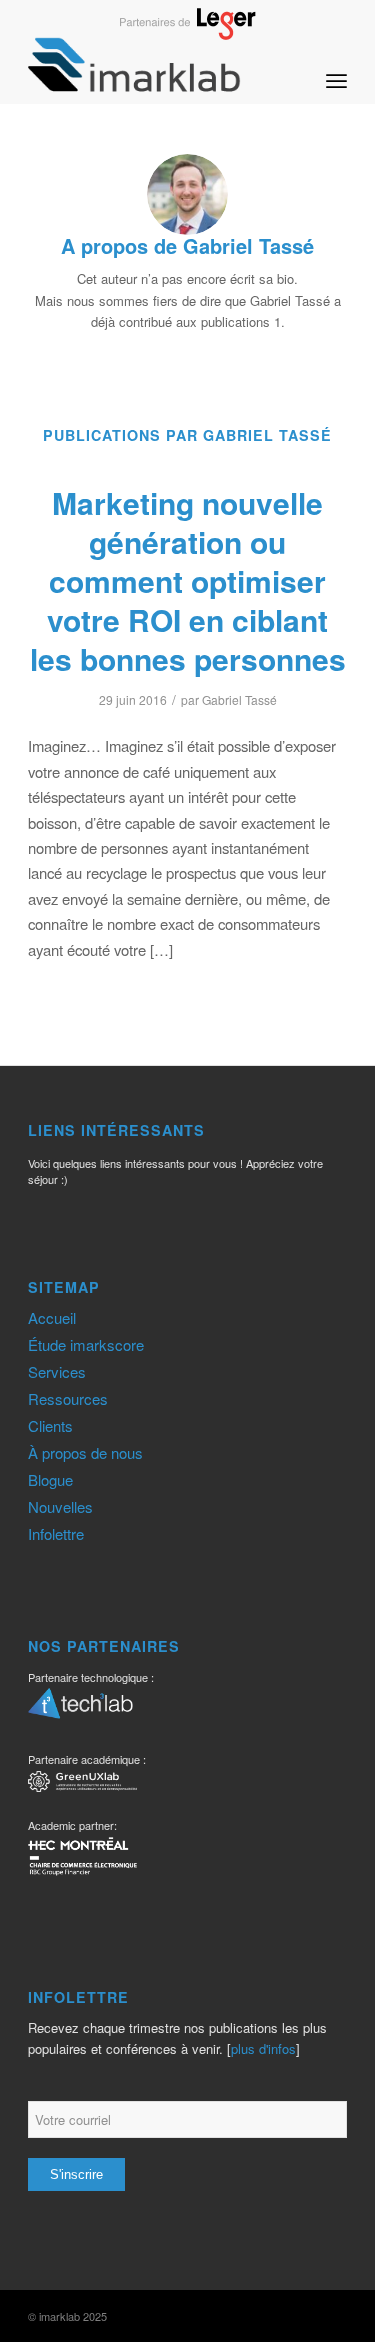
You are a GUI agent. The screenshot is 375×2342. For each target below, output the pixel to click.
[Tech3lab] (80, 1710)
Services (57, 1371)
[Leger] (187, 34)
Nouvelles (60, 1506)
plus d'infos (263, 2048)
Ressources (68, 1398)
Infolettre (56, 1533)
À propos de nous (85, 1452)
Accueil (52, 1317)
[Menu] (336, 64)
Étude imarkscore (86, 1344)
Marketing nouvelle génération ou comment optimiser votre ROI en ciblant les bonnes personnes (188, 580)
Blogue (50, 1479)
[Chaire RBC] (82, 1784)
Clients (50, 1425)
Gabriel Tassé (239, 699)
